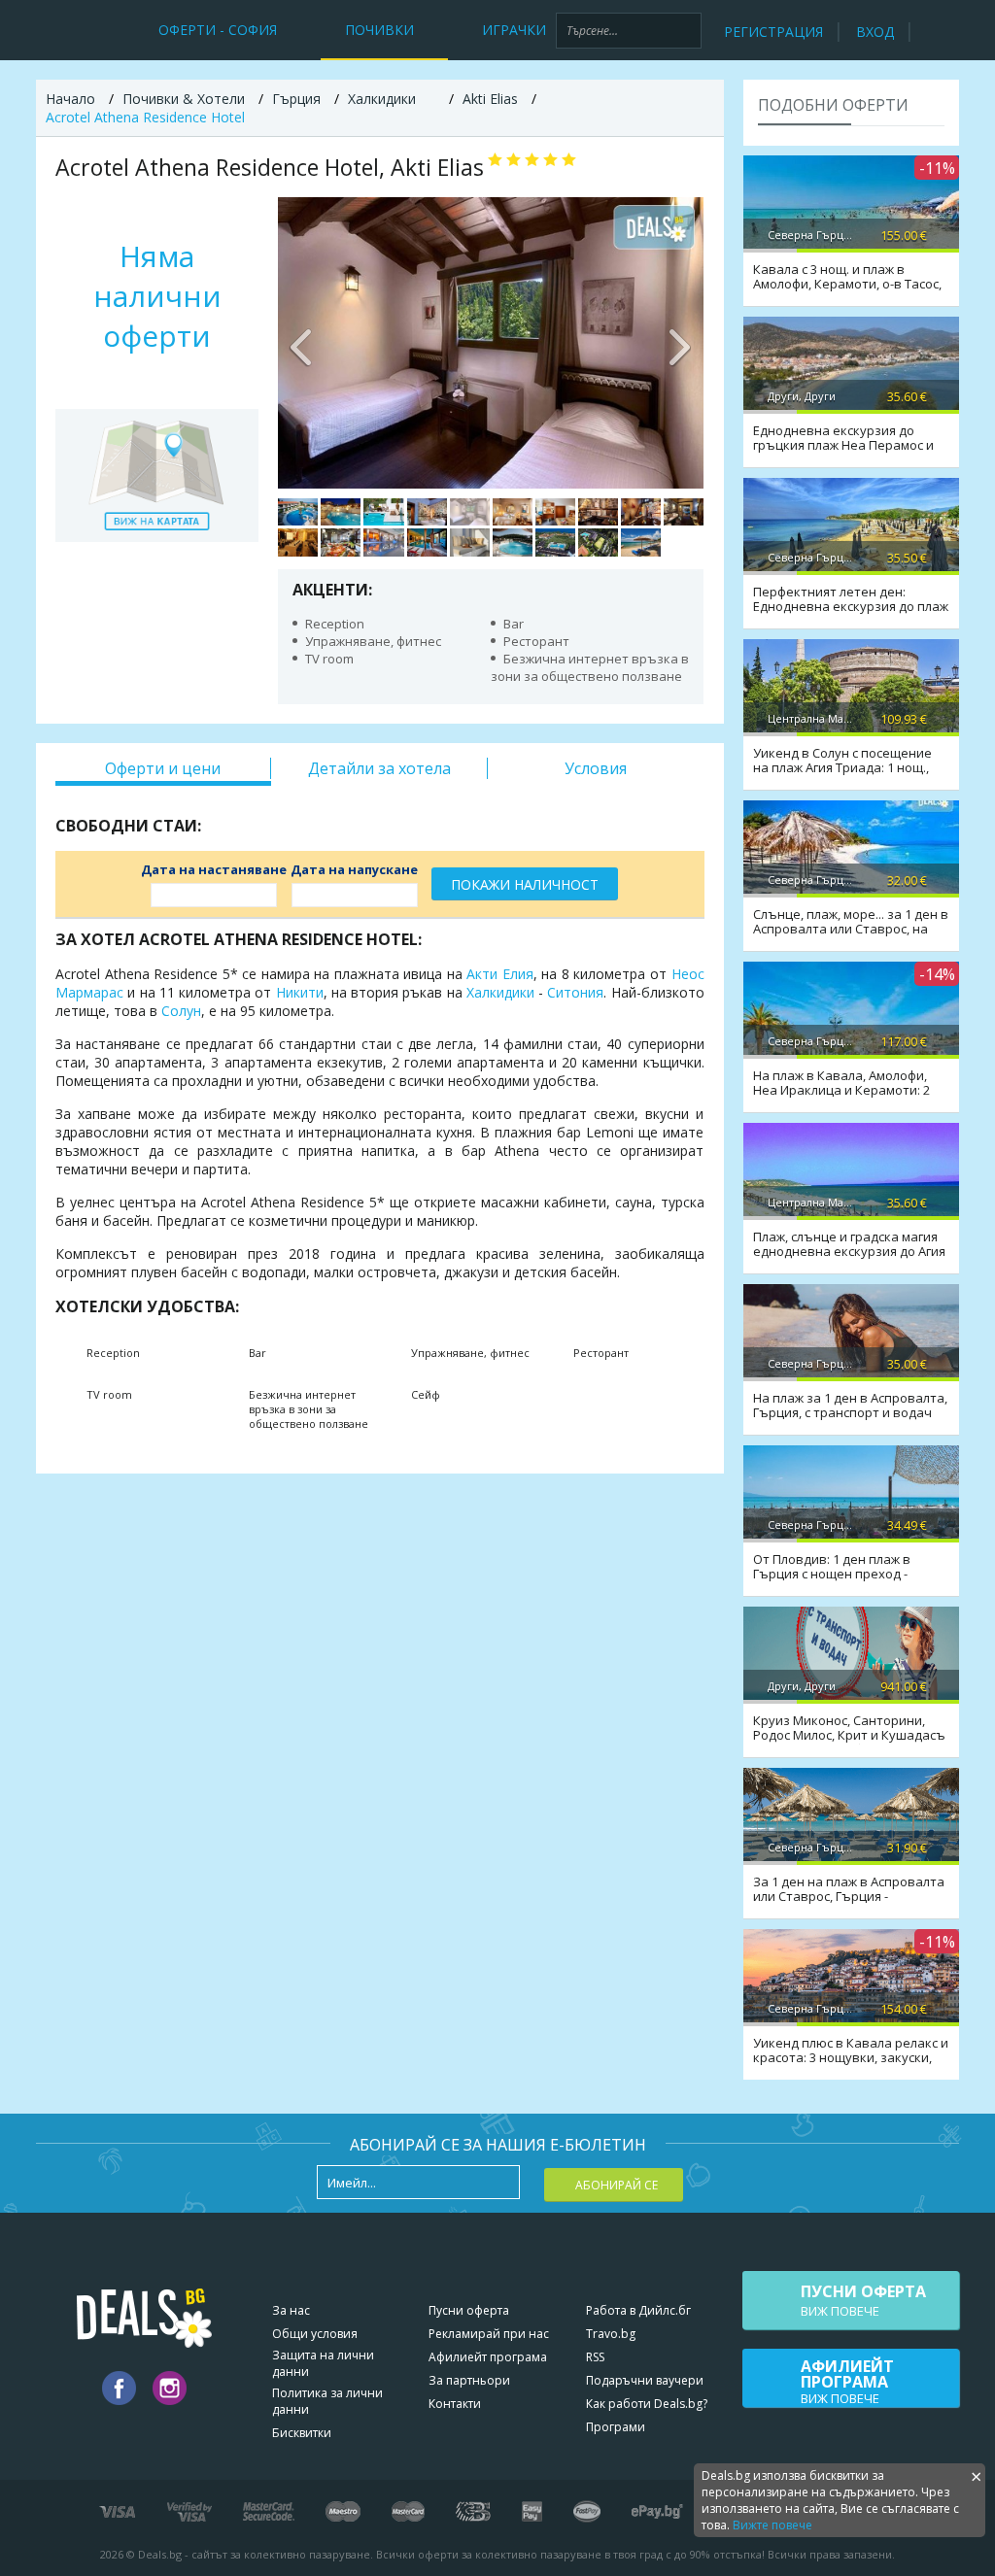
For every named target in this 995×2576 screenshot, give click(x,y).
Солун (181, 1011)
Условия (596, 768)
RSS (595, 2357)
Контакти (455, 2404)
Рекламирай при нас (489, 2334)
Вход (875, 32)
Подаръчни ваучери (645, 2380)
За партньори (469, 2380)
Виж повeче (863, 2300)
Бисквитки (302, 2433)
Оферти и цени (163, 768)
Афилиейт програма (488, 2357)
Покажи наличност (525, 884)
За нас (291, 2310)
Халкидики (500, 992)
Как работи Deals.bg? (647, 2404)
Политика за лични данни (327, 2401)
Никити (300, 992)
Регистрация (773, 32)
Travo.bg (611, 2334)
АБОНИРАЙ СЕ (617, 2185)
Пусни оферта (469, 2310)
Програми (616, 2427)
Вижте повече (772, 2525)
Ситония (575, 992)
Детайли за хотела (379, 768)
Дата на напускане (354, 869)
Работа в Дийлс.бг (638, 2310)
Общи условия (315, 2334)
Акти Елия (500, 974)
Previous (302, 343)
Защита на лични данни (323, 2363)
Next (679, 343)
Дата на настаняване (214, 869)
